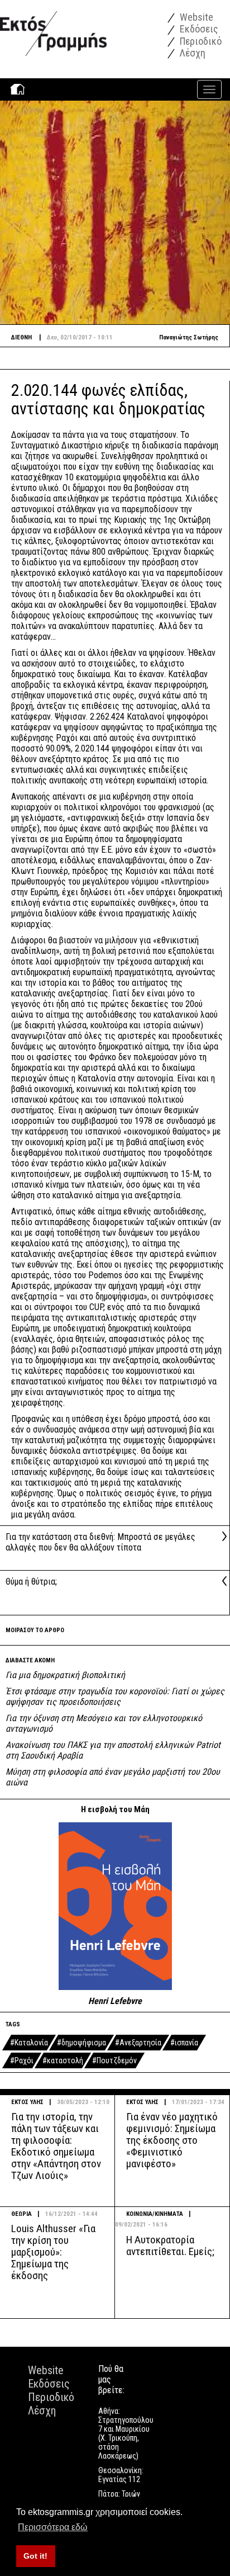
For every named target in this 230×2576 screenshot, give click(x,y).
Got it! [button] (35, 2556)
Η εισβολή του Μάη (115, 1809)
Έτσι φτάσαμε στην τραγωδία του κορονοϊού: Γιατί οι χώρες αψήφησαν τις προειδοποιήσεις (115, 1696)
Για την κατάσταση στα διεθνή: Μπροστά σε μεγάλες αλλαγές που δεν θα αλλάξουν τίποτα (100, 1542)
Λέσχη (191, 53)
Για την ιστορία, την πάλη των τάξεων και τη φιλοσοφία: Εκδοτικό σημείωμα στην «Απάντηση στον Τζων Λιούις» (56, 2146)
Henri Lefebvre (115, 2001)
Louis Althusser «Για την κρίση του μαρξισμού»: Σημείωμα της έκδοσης (53, 2252)
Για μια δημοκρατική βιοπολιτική (65, 1675)
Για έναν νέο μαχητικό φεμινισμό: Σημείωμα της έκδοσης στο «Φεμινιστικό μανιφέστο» (172, 2140)
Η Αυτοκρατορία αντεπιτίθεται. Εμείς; (170, 2246)
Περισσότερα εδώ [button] (53, 2527)
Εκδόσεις (198, 29)
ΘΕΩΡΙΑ (21, 2214)
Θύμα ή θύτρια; (31, 1582)
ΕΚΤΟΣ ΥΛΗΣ (27, 2102)
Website (195, 17)
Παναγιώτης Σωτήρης (189, 337)
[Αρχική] (53, 28)
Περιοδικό (200, 41)
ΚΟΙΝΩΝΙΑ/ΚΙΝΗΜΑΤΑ (155, 2214)
